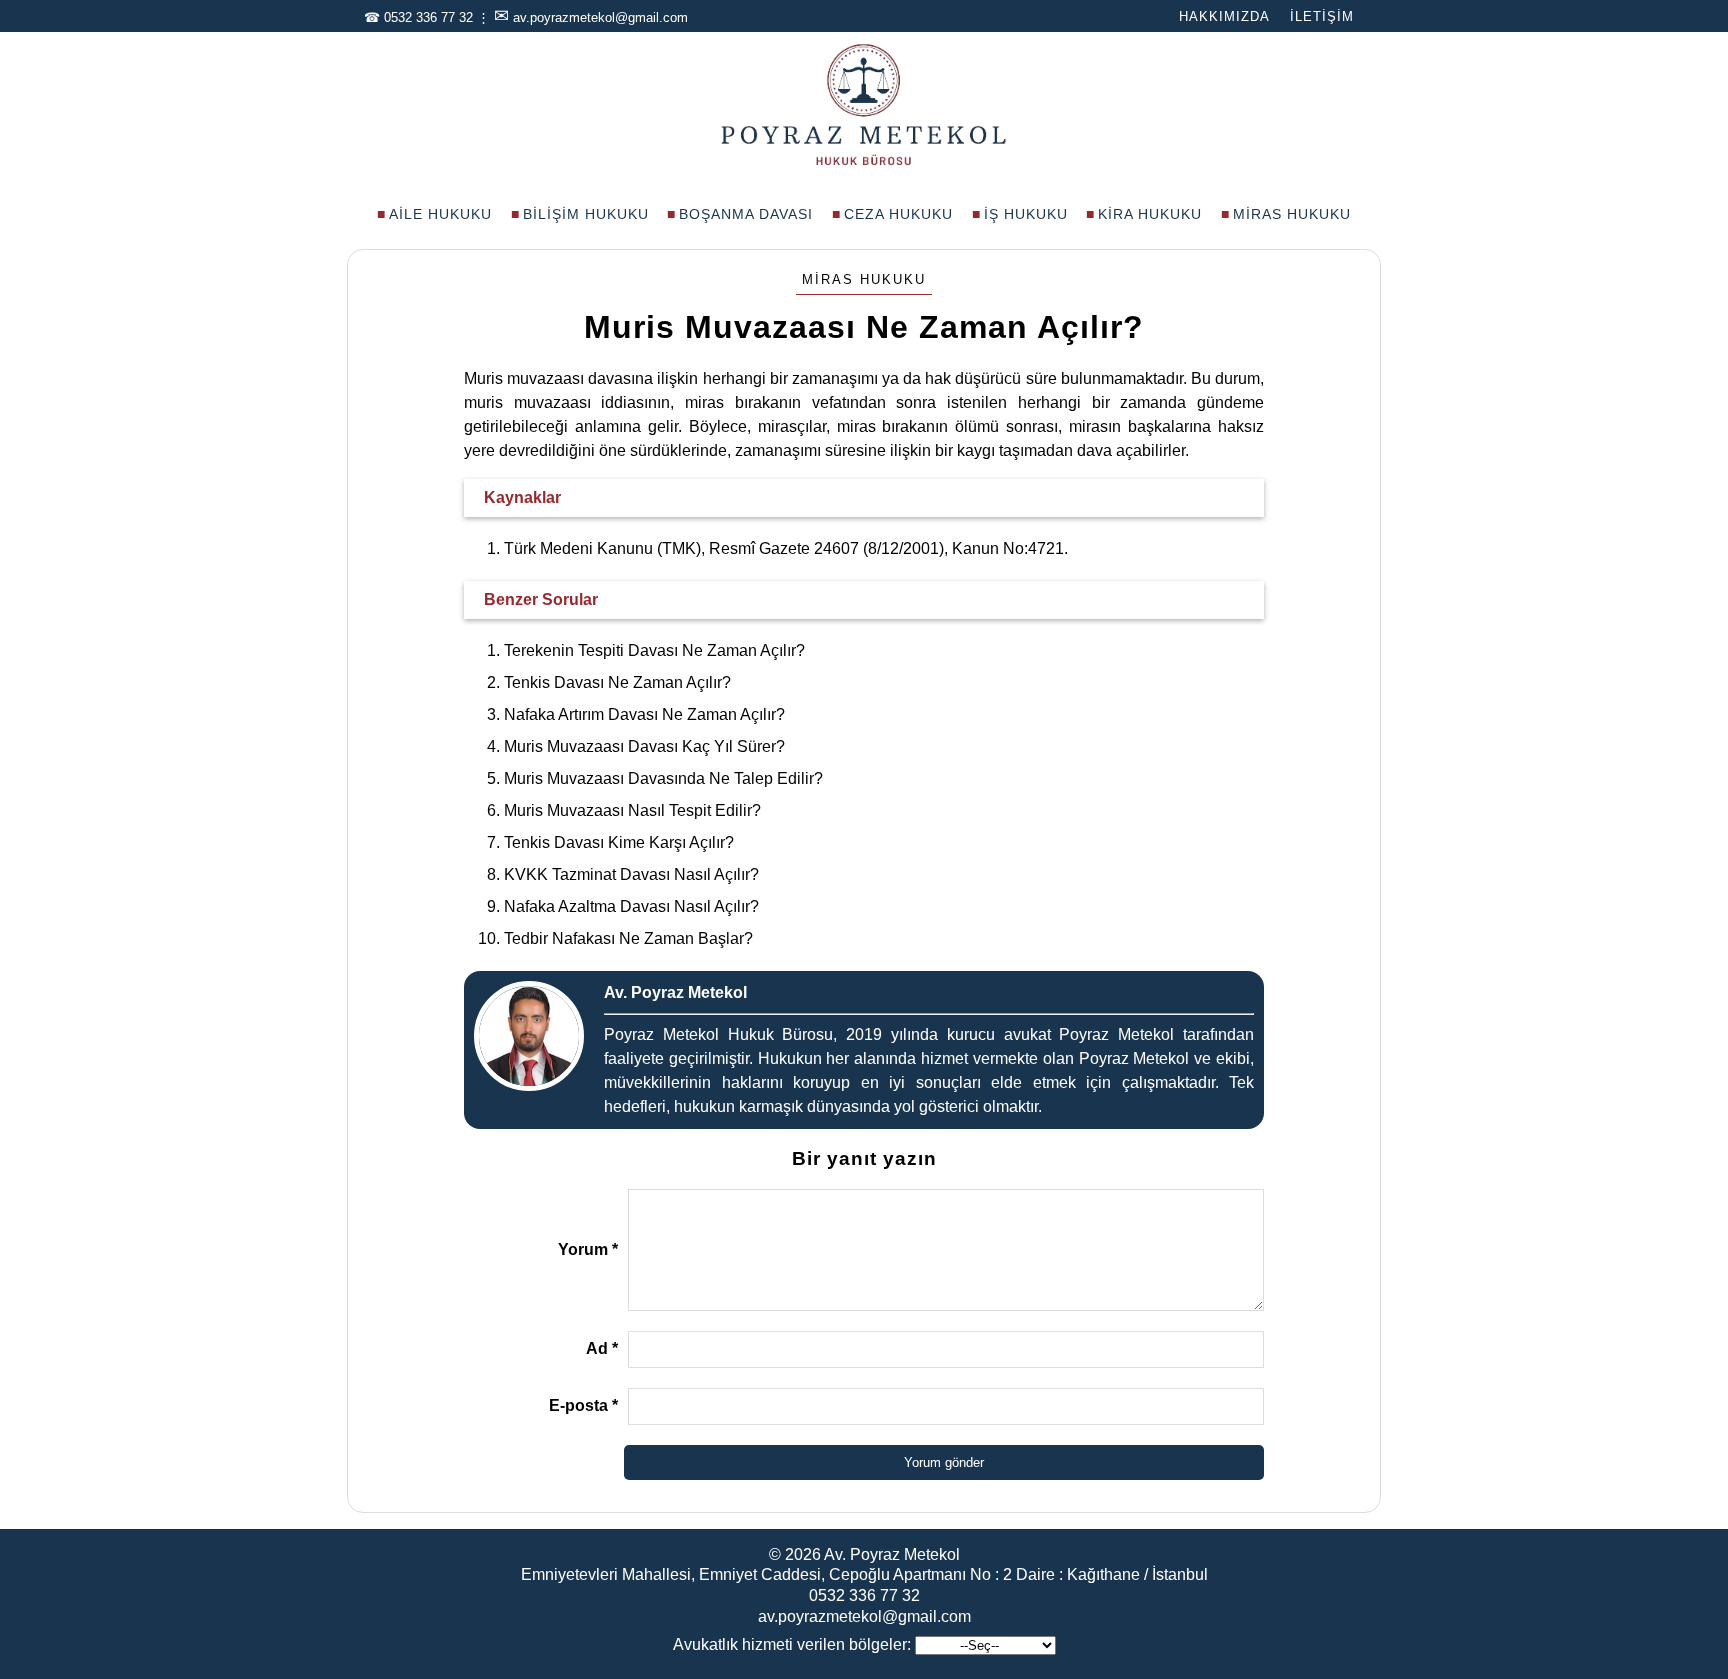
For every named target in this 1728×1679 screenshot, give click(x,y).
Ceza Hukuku (898, 214)
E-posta (583, 1405)
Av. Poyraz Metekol (892, 1554)
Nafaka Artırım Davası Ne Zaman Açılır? (644, 714)
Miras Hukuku (1292, 214)
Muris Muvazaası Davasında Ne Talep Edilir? (663, 778)
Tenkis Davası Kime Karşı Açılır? (619, 842)
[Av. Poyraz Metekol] (863, 163)
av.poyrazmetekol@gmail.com (600, 17)
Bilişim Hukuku (586, 214)
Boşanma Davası (746, 214)
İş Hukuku (1026, 214)
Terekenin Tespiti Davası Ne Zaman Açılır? (654, 650)
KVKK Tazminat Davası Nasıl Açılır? (631, 874)
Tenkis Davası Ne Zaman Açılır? (617, 682)
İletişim (1322, 16)
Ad (602, 1348)
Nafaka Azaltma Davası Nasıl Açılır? (631, 906)
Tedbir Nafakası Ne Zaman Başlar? (628, 938)
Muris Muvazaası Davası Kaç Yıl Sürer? (644, 746)
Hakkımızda (1224, 16)
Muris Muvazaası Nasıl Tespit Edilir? (632, 810)
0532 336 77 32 (428, 17)
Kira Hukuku (1150, 214)
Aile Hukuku (440, 214)
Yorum (588, 1249)
